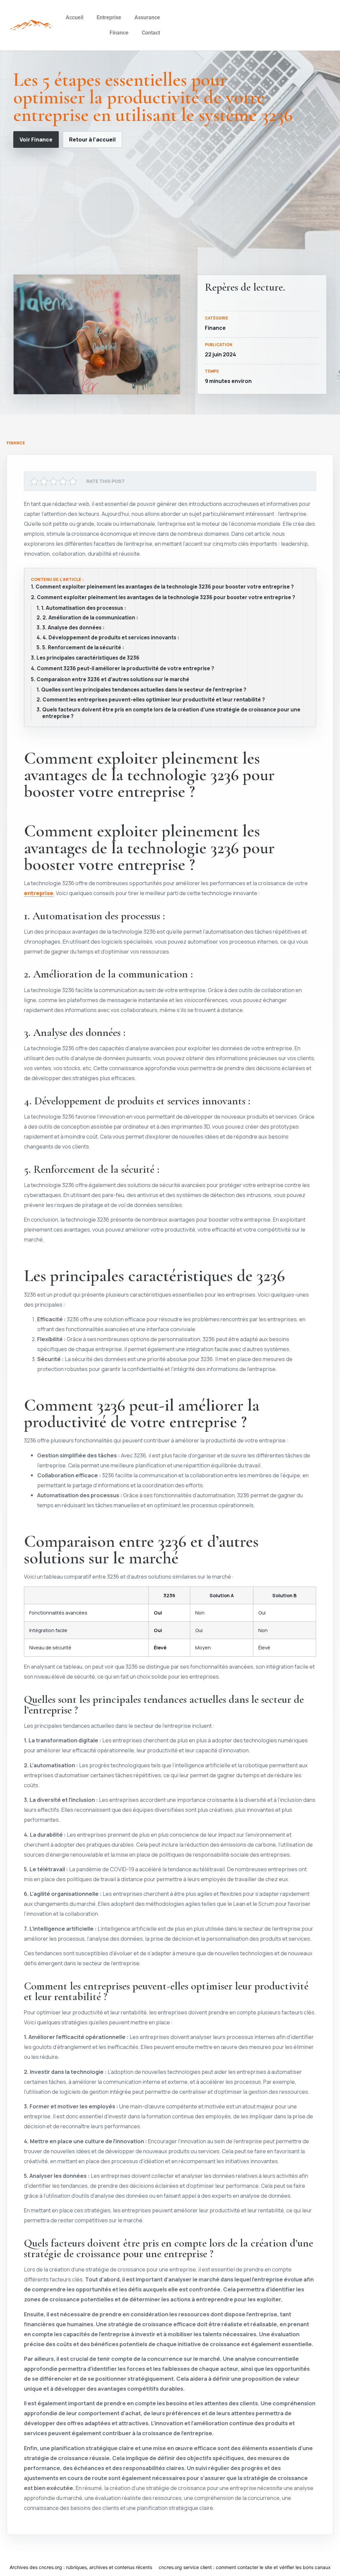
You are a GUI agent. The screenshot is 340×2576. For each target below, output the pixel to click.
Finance (119, 33)
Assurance (147, 17)
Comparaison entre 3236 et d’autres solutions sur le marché (113, 680)
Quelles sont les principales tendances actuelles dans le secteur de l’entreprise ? (144, 690)
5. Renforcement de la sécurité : (83, 648)
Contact (151, 33)
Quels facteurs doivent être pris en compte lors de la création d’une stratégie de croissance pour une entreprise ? (171, 713)
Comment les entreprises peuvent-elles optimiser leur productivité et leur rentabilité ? (154, 700)
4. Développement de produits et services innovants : (111, 638)
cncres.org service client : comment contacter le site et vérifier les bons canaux (245, 2567)
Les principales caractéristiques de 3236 (88, 658)
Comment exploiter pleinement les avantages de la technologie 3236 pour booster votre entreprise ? (165, 587)
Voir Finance (36, 139)
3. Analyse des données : (73, 628)
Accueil (75, 17)
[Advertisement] (170, 211)
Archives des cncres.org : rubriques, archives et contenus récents (81, 2567)
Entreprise (109, 17)
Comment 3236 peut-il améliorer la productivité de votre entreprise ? (126, 669)
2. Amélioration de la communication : (90, 618)
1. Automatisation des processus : (84, 608)
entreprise (39, 893)
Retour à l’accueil (92, 139)
